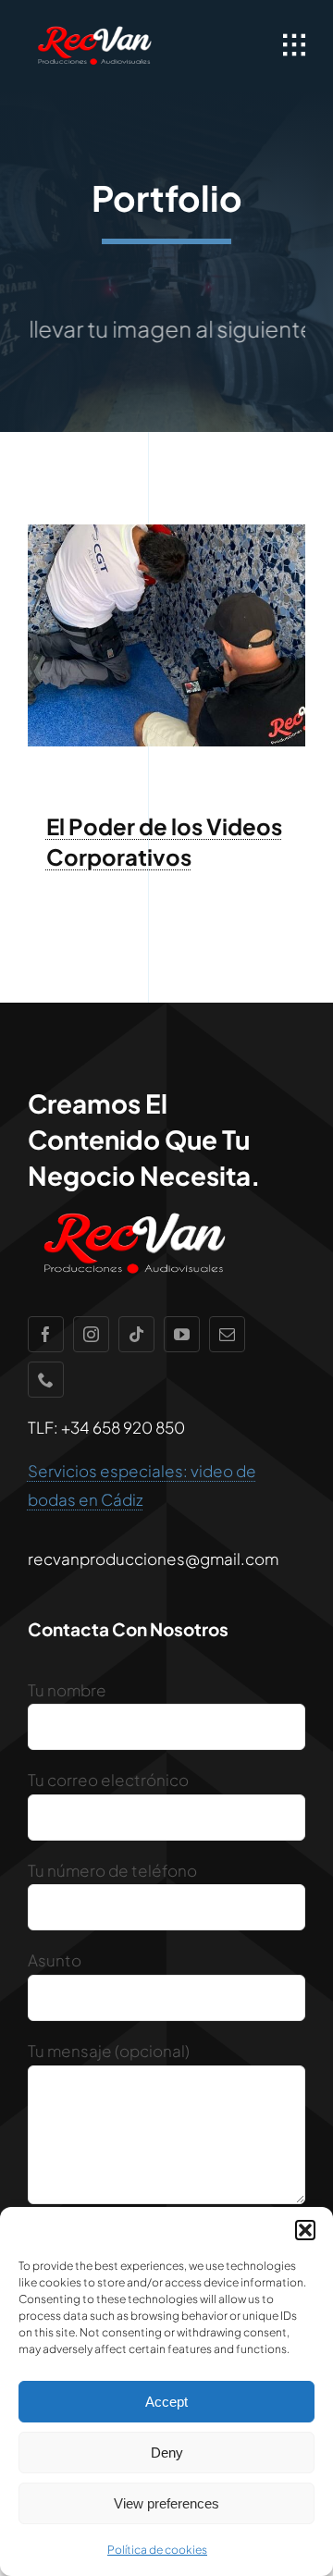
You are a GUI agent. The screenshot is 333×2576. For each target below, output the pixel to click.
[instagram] (91, 1334)
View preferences (166, 2503)
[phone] (46, 1380)
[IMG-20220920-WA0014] (166, 532)
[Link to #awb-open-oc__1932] (294, 45)
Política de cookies (157, 2550)
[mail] (227, 1334)
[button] (305, 2230)
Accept (166, 2402)
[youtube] (182, 1334)
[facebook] (46, 1334)
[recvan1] (94, 28)
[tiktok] (136, 1334)
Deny (167, 2453)
